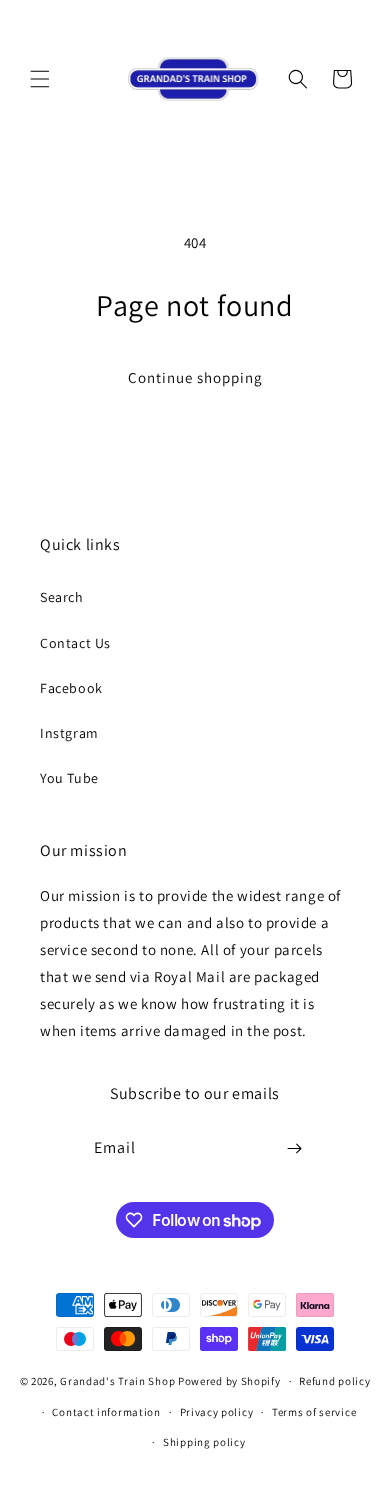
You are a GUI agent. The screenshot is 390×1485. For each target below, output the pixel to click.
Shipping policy (204, 1442)
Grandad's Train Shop (117, 1381)
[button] (40, 79)
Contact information (106, 1412)
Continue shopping (195, 377)
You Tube (69, 778)
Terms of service (314, 1412)
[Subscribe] (295, 1148)
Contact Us (75, 643)
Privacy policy (217, 1412)
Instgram (69, 733)
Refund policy (334, 1381)
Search (62, 597)
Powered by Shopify (229, 1381)
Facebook (71, 688)
